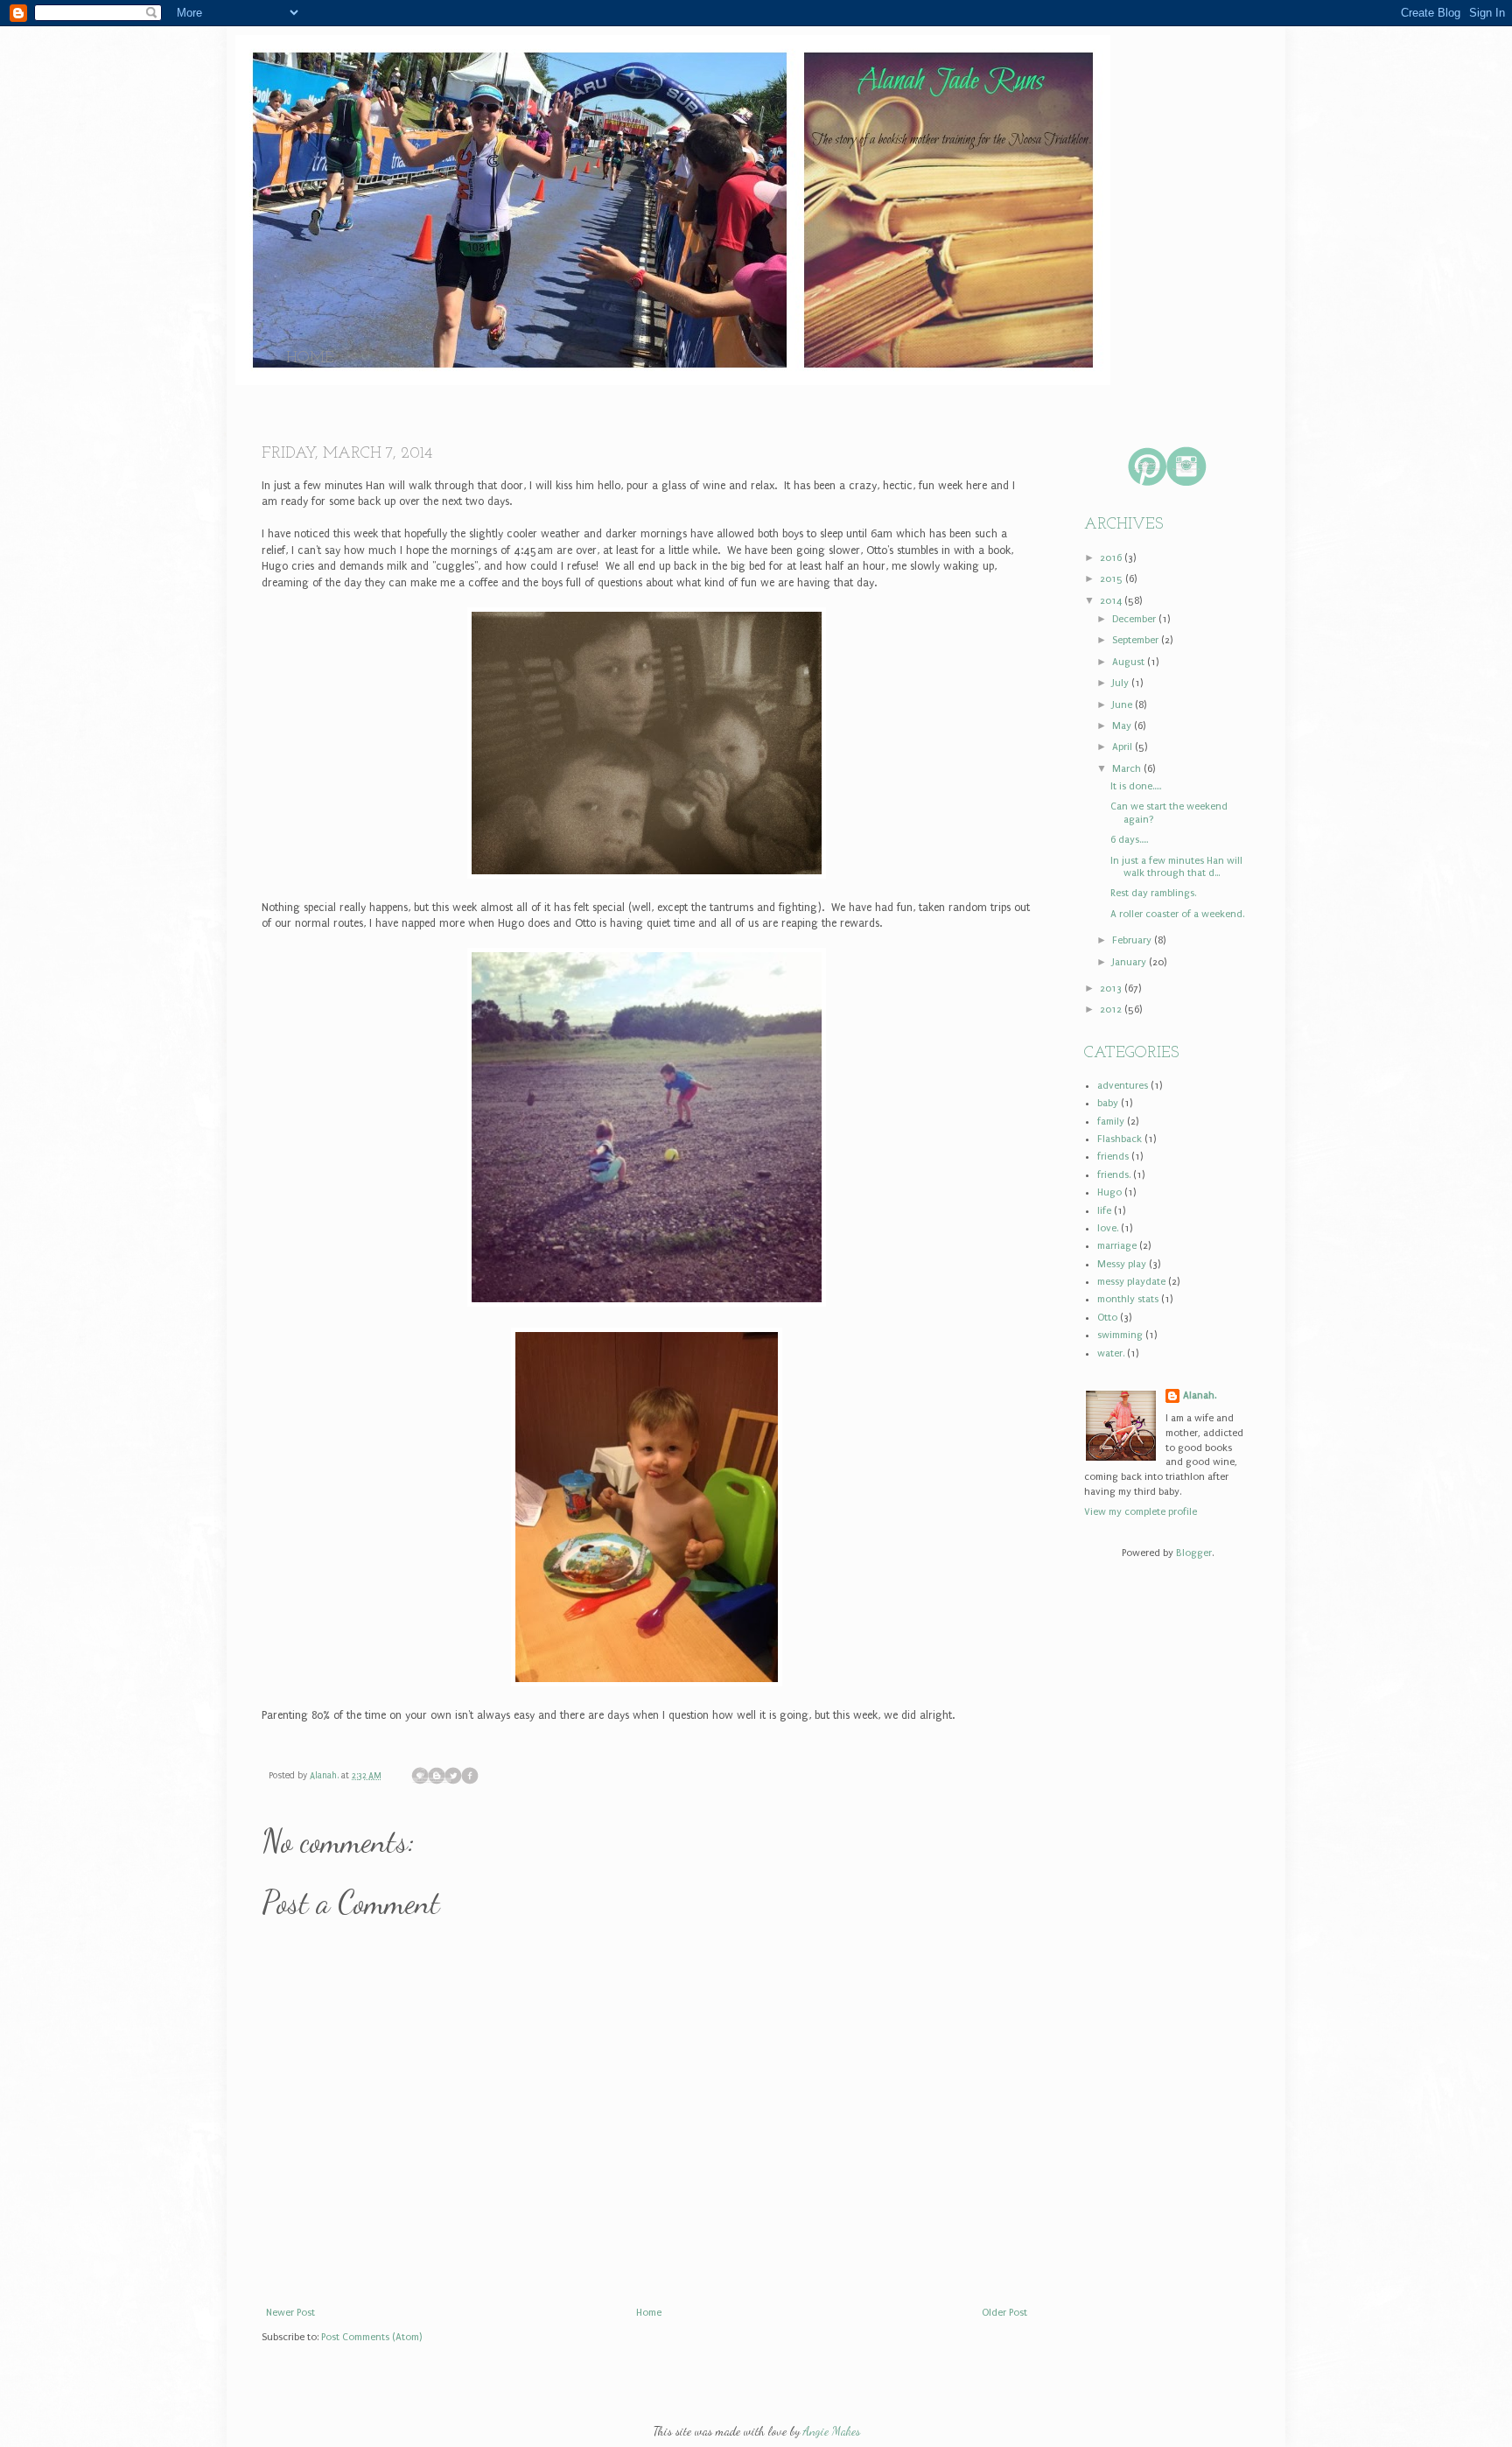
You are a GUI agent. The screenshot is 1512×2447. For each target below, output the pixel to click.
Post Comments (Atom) (371, 2337)
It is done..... (1136, 786)
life (1104, 1211)
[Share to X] (453, 1776)
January (1130, 962)
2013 (1112, 989)
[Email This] (420, 1776)
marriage (1117, 1246)
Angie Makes (832, 2431)
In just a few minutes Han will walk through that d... (1176, 867)
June (1123, 705)
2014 (1112, 601)
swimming (1120, 1335)
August (1130, 662)
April (1123, 747)
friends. (1114, 1175)
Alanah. (325, 1776)
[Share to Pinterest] (486, 1776)
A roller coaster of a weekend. (1177, 914)
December (1135, 619)
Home (310, 359)
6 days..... (1129, 840)
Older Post (1004, 2313)
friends (1113, 1157)
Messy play (1122, 1264)
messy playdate (1131, 1282)
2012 (1112, 1010)
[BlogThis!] (437, 1776)
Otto (1107, 1318)
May (1123, 726)
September (1137, 640)
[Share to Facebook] (470, 1776)
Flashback (1120, 1139)
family (1111, 1122)
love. (1108, 1228)
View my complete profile (1141, 1512)
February (1133, 940)
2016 (1112, 558)
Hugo (1109, 1192)
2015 (1113, 579)
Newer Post (290, 2313)
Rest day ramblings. (1153, 893)
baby (1108, 1103)
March (1128, 769)
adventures (1123, 1086)
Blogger (1194, 1553)
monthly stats (1128, 1299)
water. (1111, 1353)
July (1122, 683)
